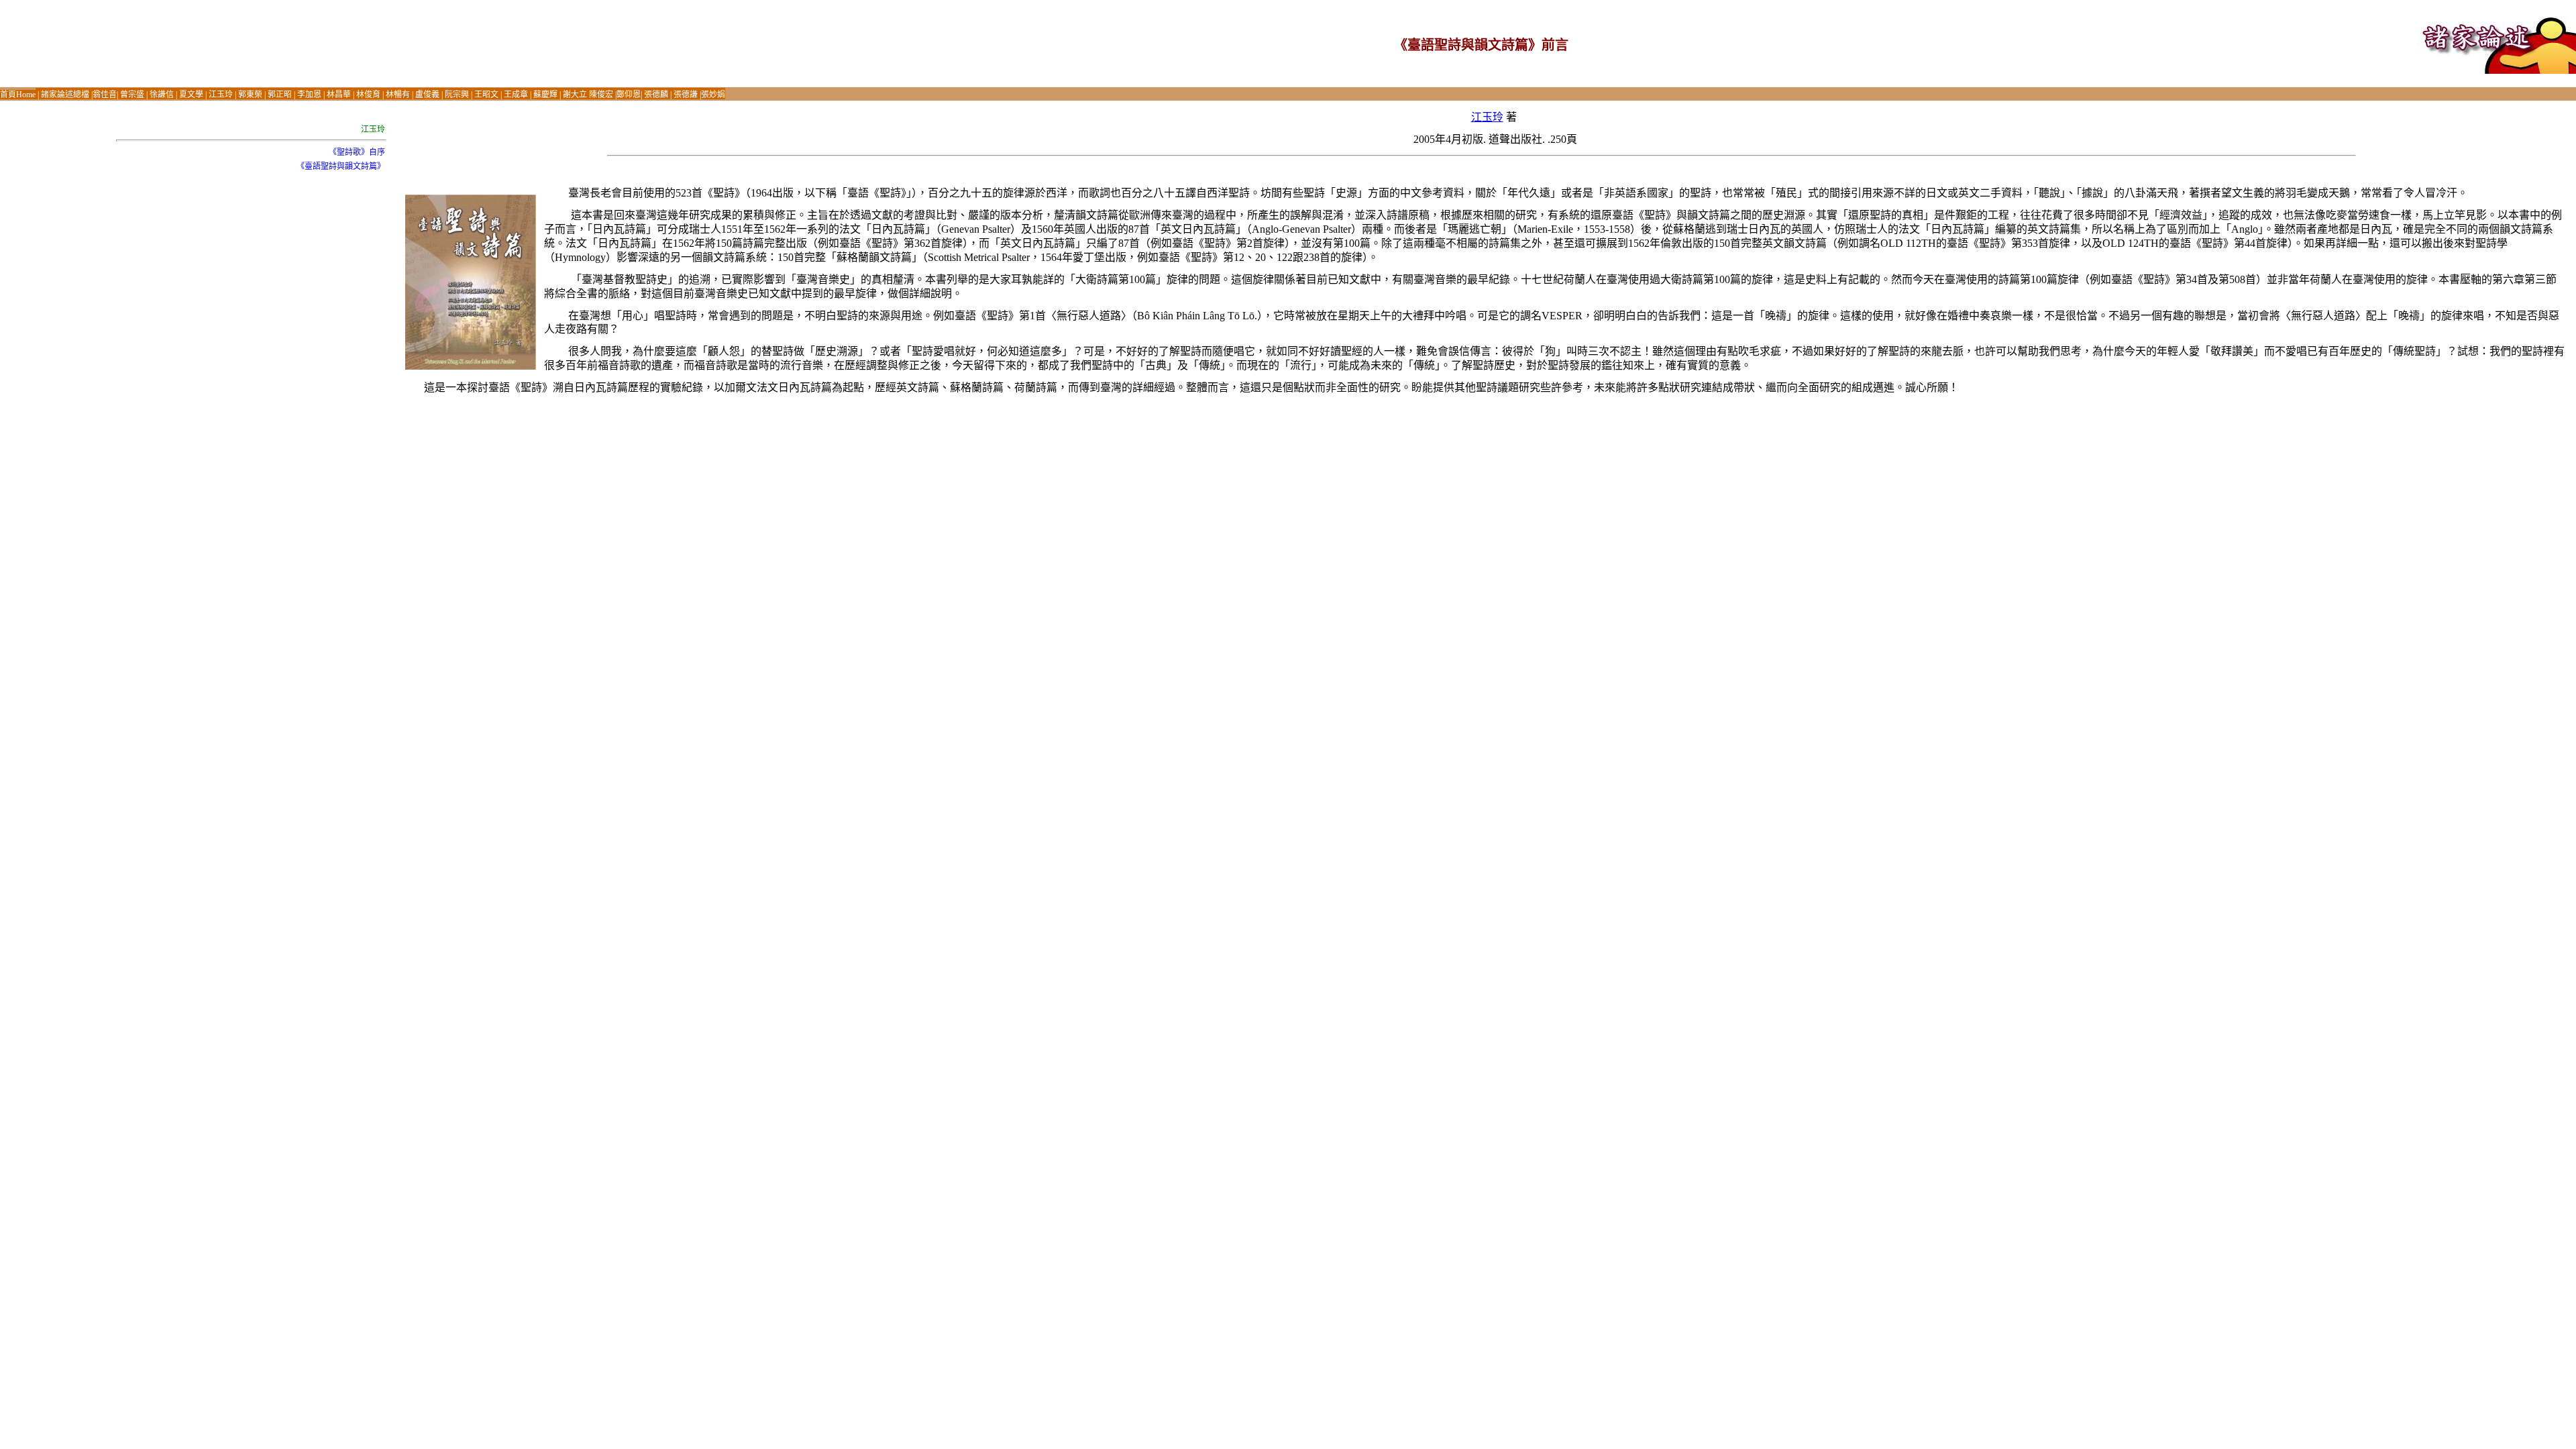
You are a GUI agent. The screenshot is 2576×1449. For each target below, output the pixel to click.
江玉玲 (1487, 117)
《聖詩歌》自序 (357, 152)
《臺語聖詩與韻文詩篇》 (341, 166)
